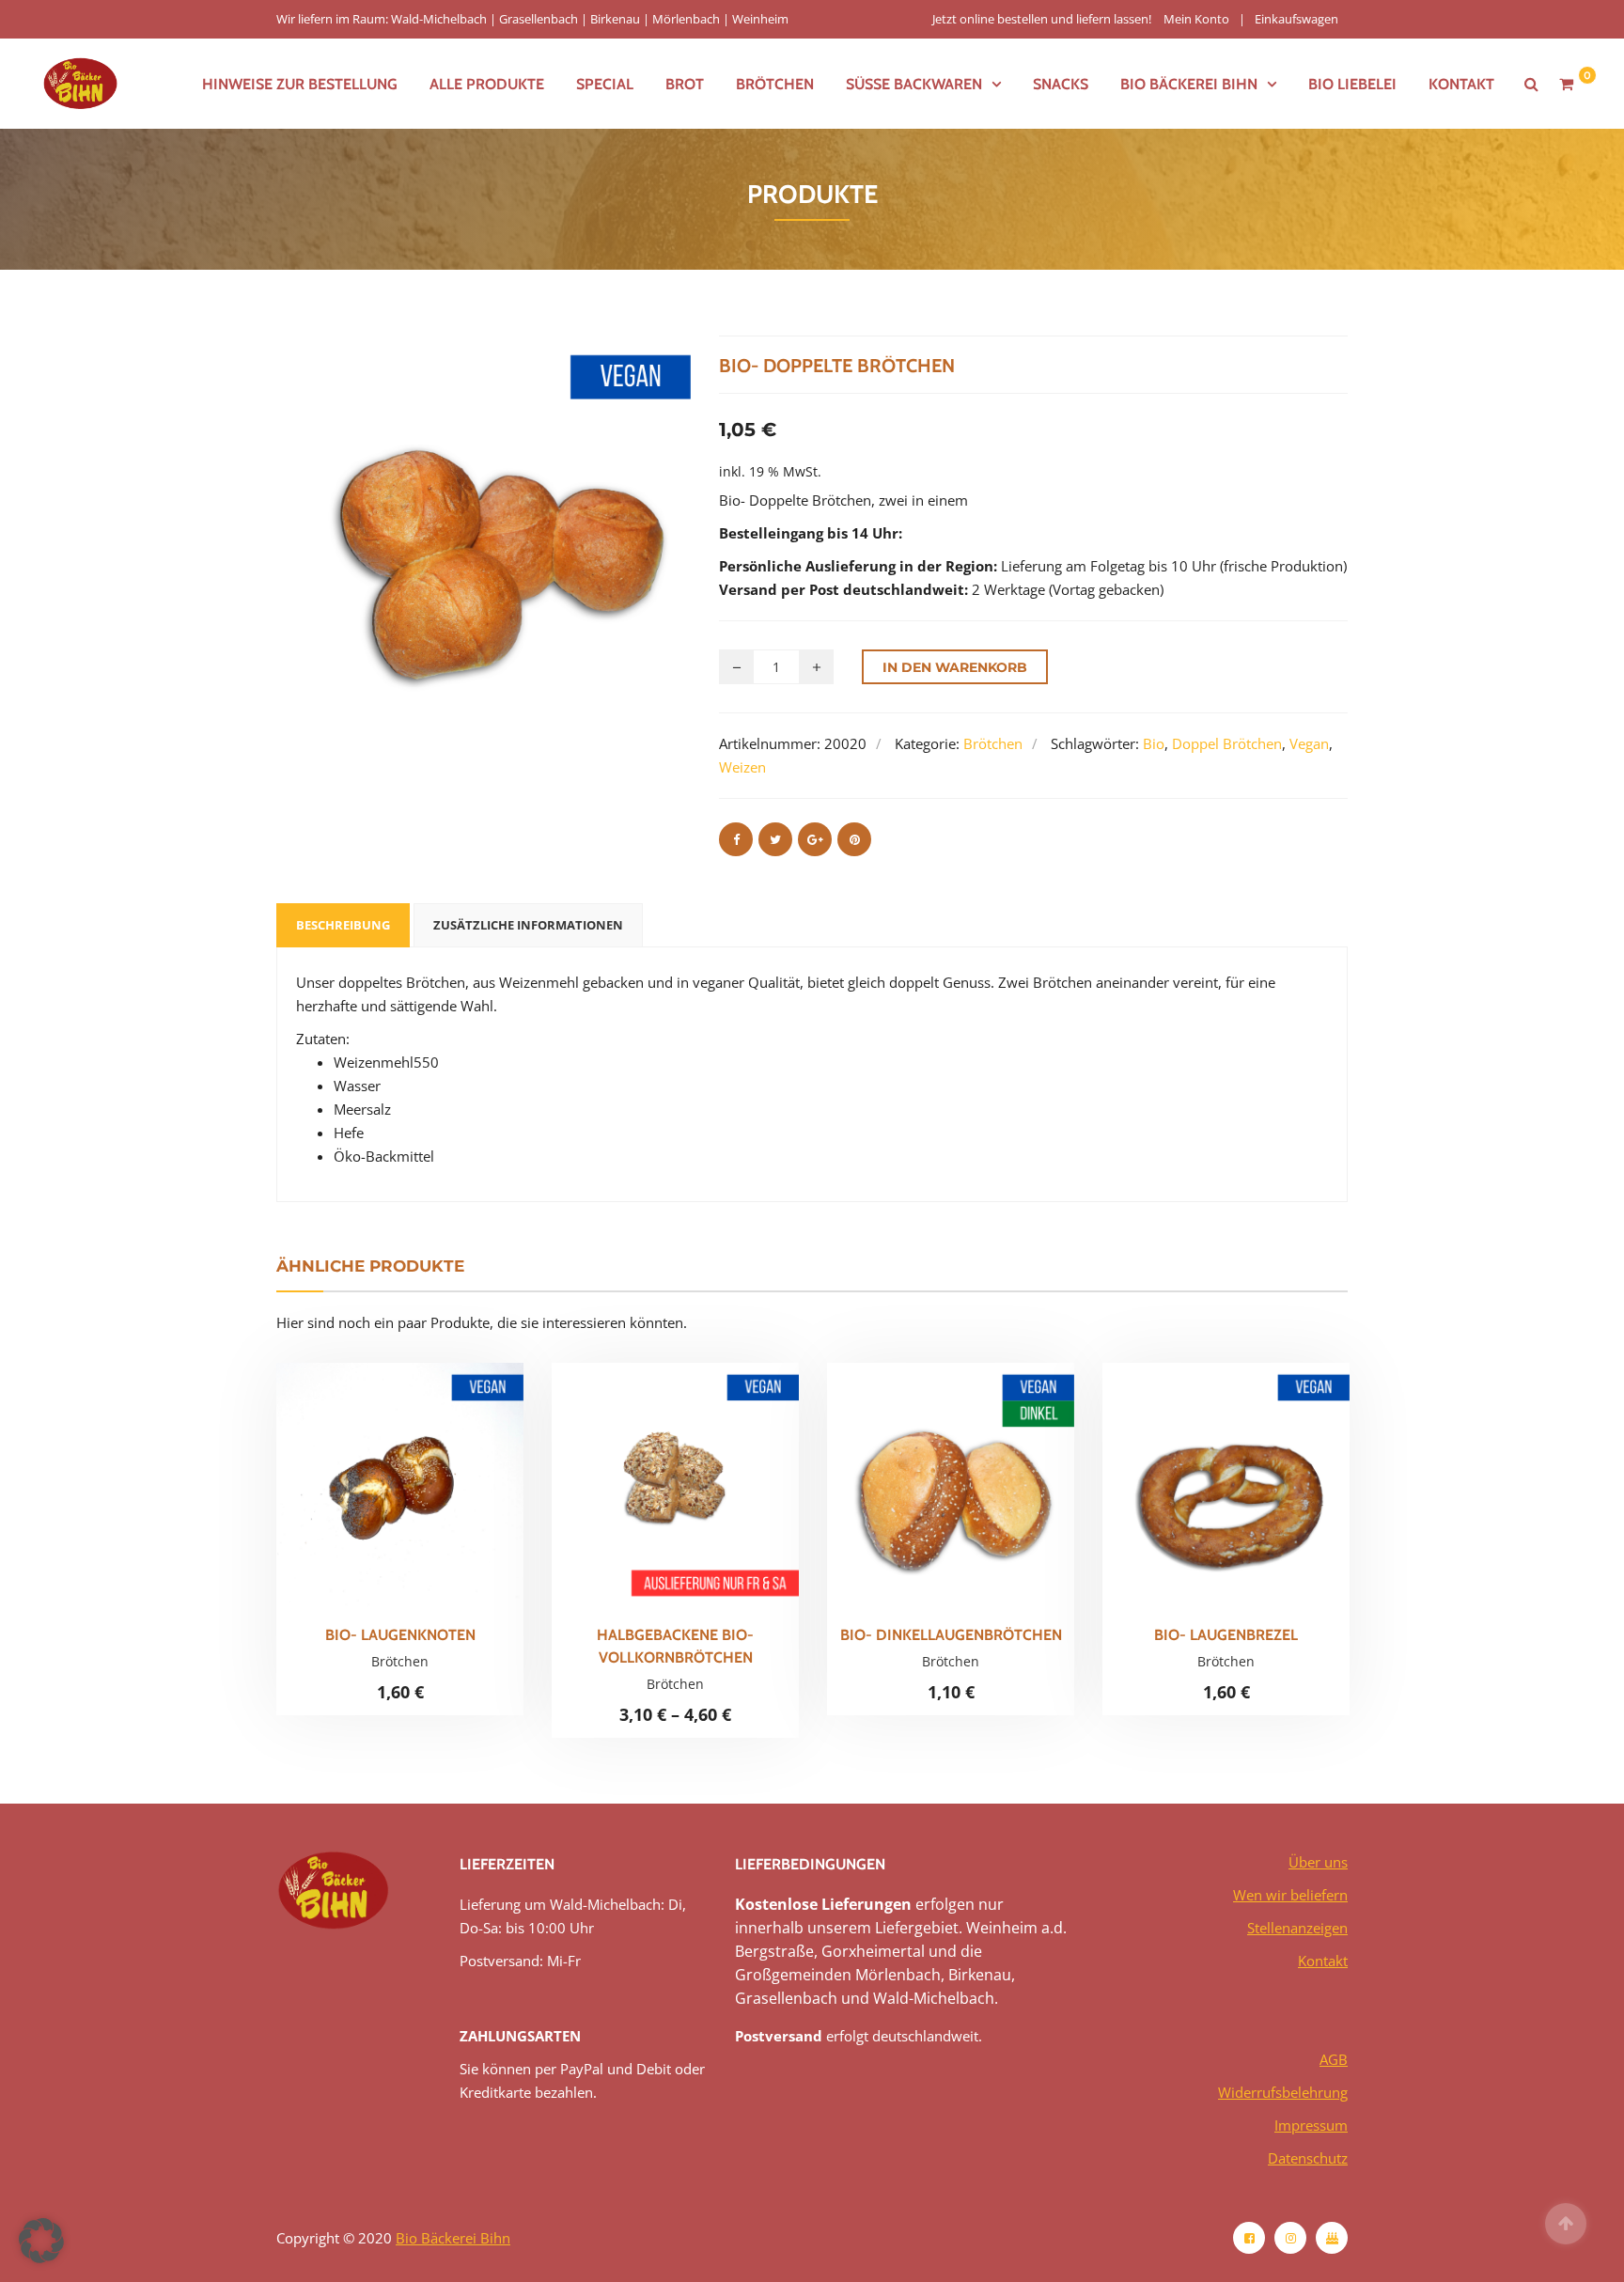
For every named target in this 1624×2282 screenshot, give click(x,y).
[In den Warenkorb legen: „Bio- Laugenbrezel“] (1258, 1494)
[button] (41, 2241)
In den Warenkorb (955, 667)
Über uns (1318, 1862)
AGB (1334, 2059)
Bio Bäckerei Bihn (453, 2238)
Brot (685, 84)
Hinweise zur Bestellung (300, 84)
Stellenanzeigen (1297, 1928)
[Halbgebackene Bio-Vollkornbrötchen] (644, 1500)
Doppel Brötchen (1227, 743)
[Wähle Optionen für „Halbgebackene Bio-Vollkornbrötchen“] (708, 1500)
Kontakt (1461, 84)
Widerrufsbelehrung (1283, 2092)
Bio (1154, 743)
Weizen (742, 767)
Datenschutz (1308, 2158)
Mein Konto (1196, 19)
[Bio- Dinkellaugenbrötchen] (919, 1494)
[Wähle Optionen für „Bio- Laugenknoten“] (432, 1494)
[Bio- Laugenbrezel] (1195, 1494)
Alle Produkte (487, 84)
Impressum (1311, 2125)
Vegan (1309, 743)
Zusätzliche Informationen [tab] (528, 925)
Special (605, 84)
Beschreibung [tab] (343, 925)
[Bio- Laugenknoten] (368, 1494)
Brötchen (775, 84)
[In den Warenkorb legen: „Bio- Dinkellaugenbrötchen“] (983, 1494)
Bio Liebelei (1352, 84)
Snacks (1061, 84)
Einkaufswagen (1296, 19)
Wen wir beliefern (1290, 1895)
